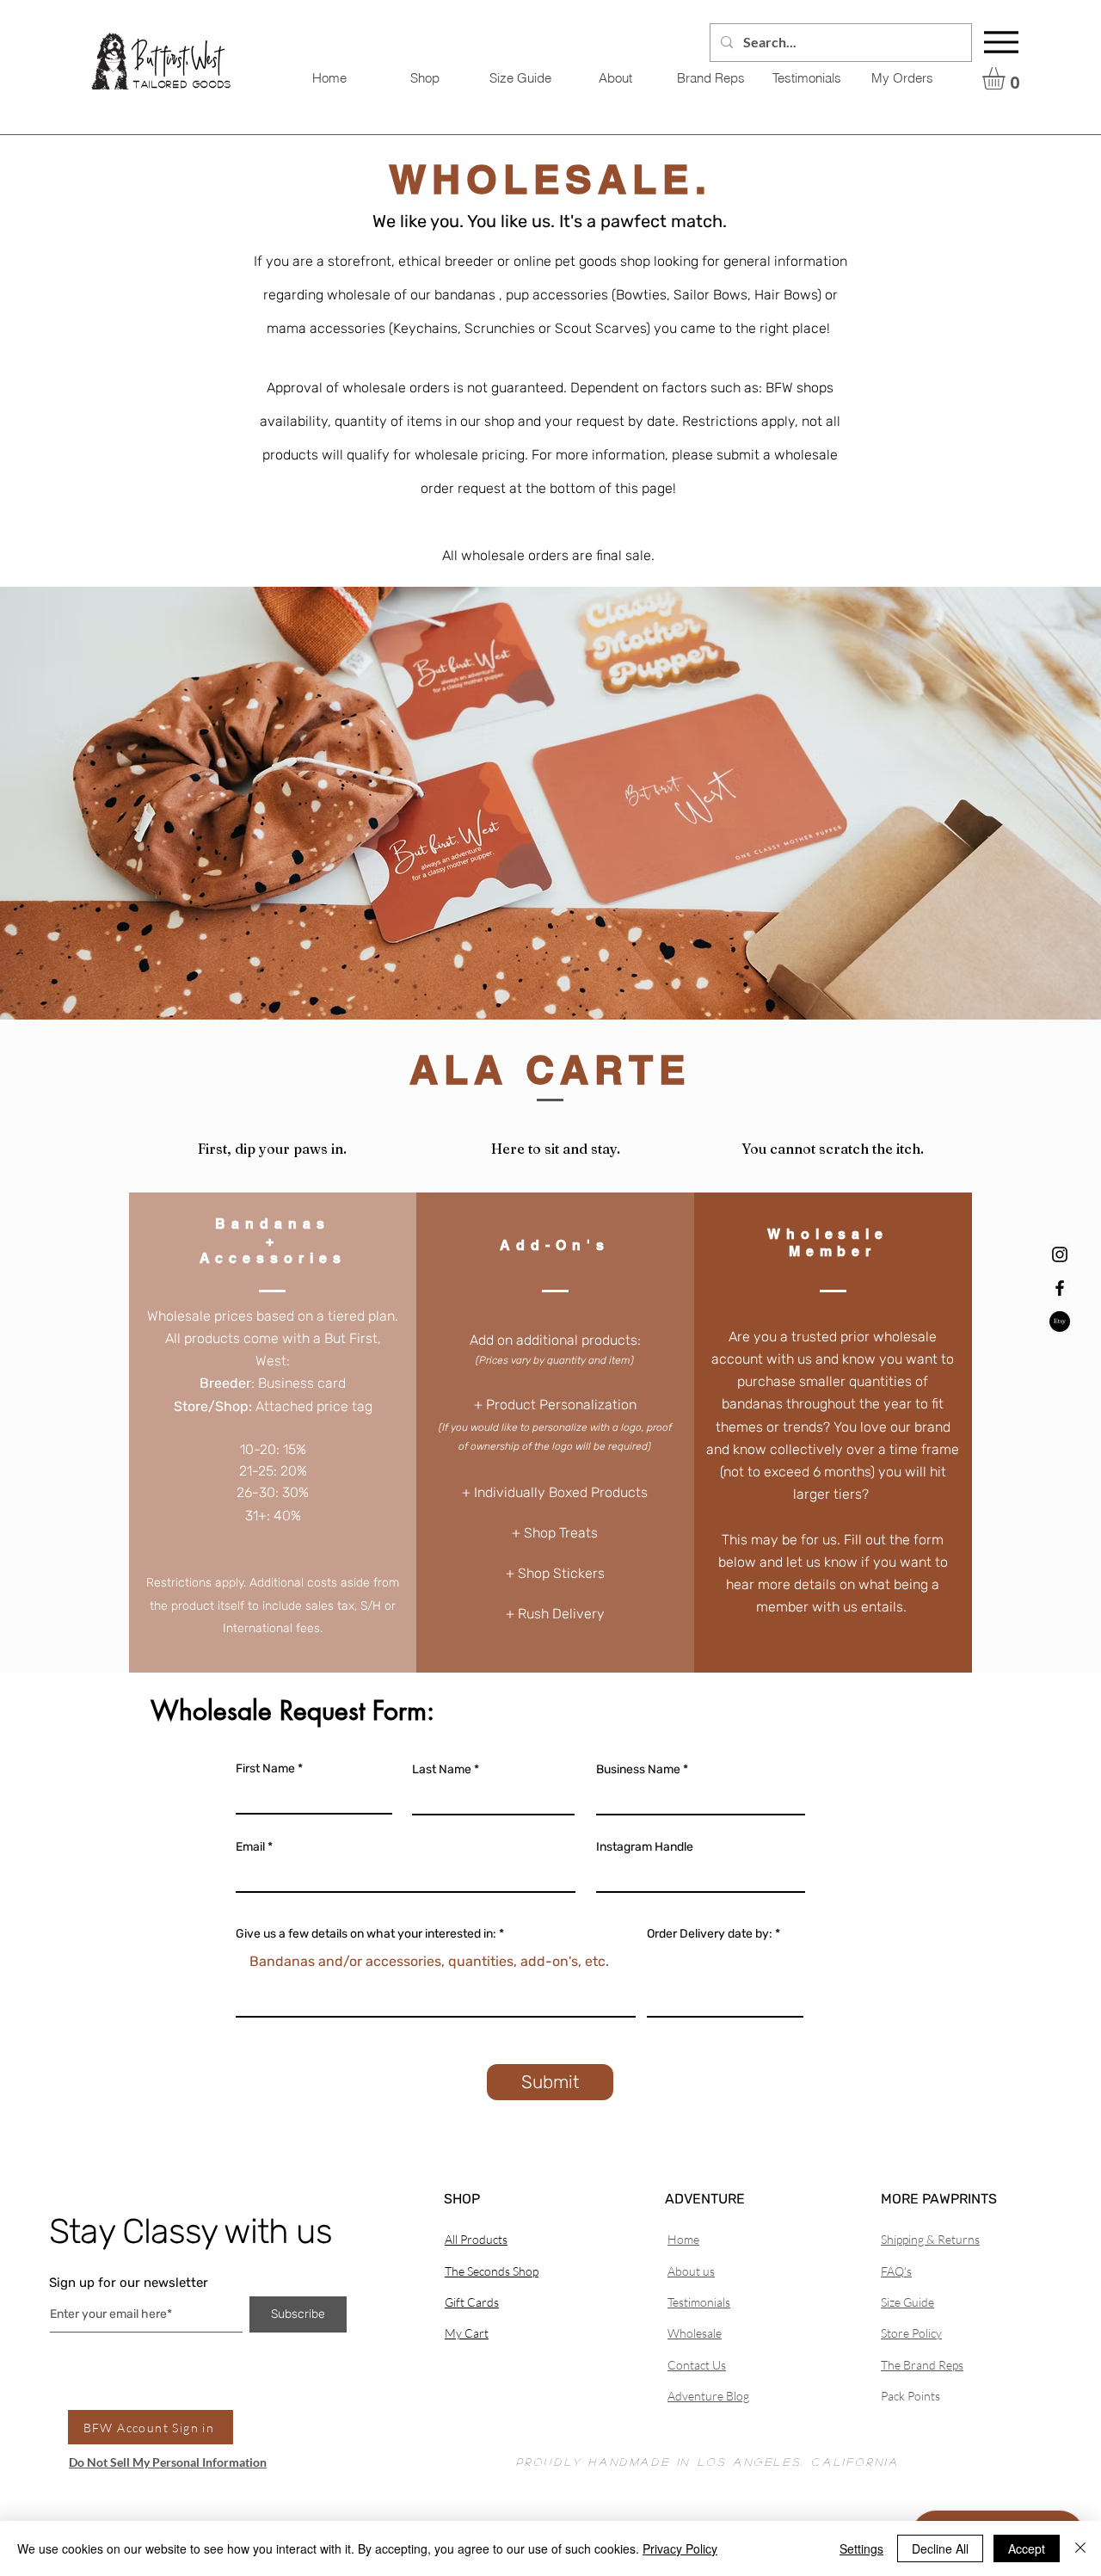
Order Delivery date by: (710, 1934)
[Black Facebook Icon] (1060, 1288)
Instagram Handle (645, 1847)
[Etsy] (1060, 1322)
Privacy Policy (680, 2548)
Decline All (940, 2548)
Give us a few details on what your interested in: (366, 1934)
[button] (1007, 78)
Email (250, 1847)
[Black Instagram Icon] (1060, 1254)
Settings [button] (861, 2548)
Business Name (638, 1770)
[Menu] (1001, 42)
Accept (1027, 2548)
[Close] (1080, 2548)
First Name (265, 1769)
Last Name (442, 1770)
